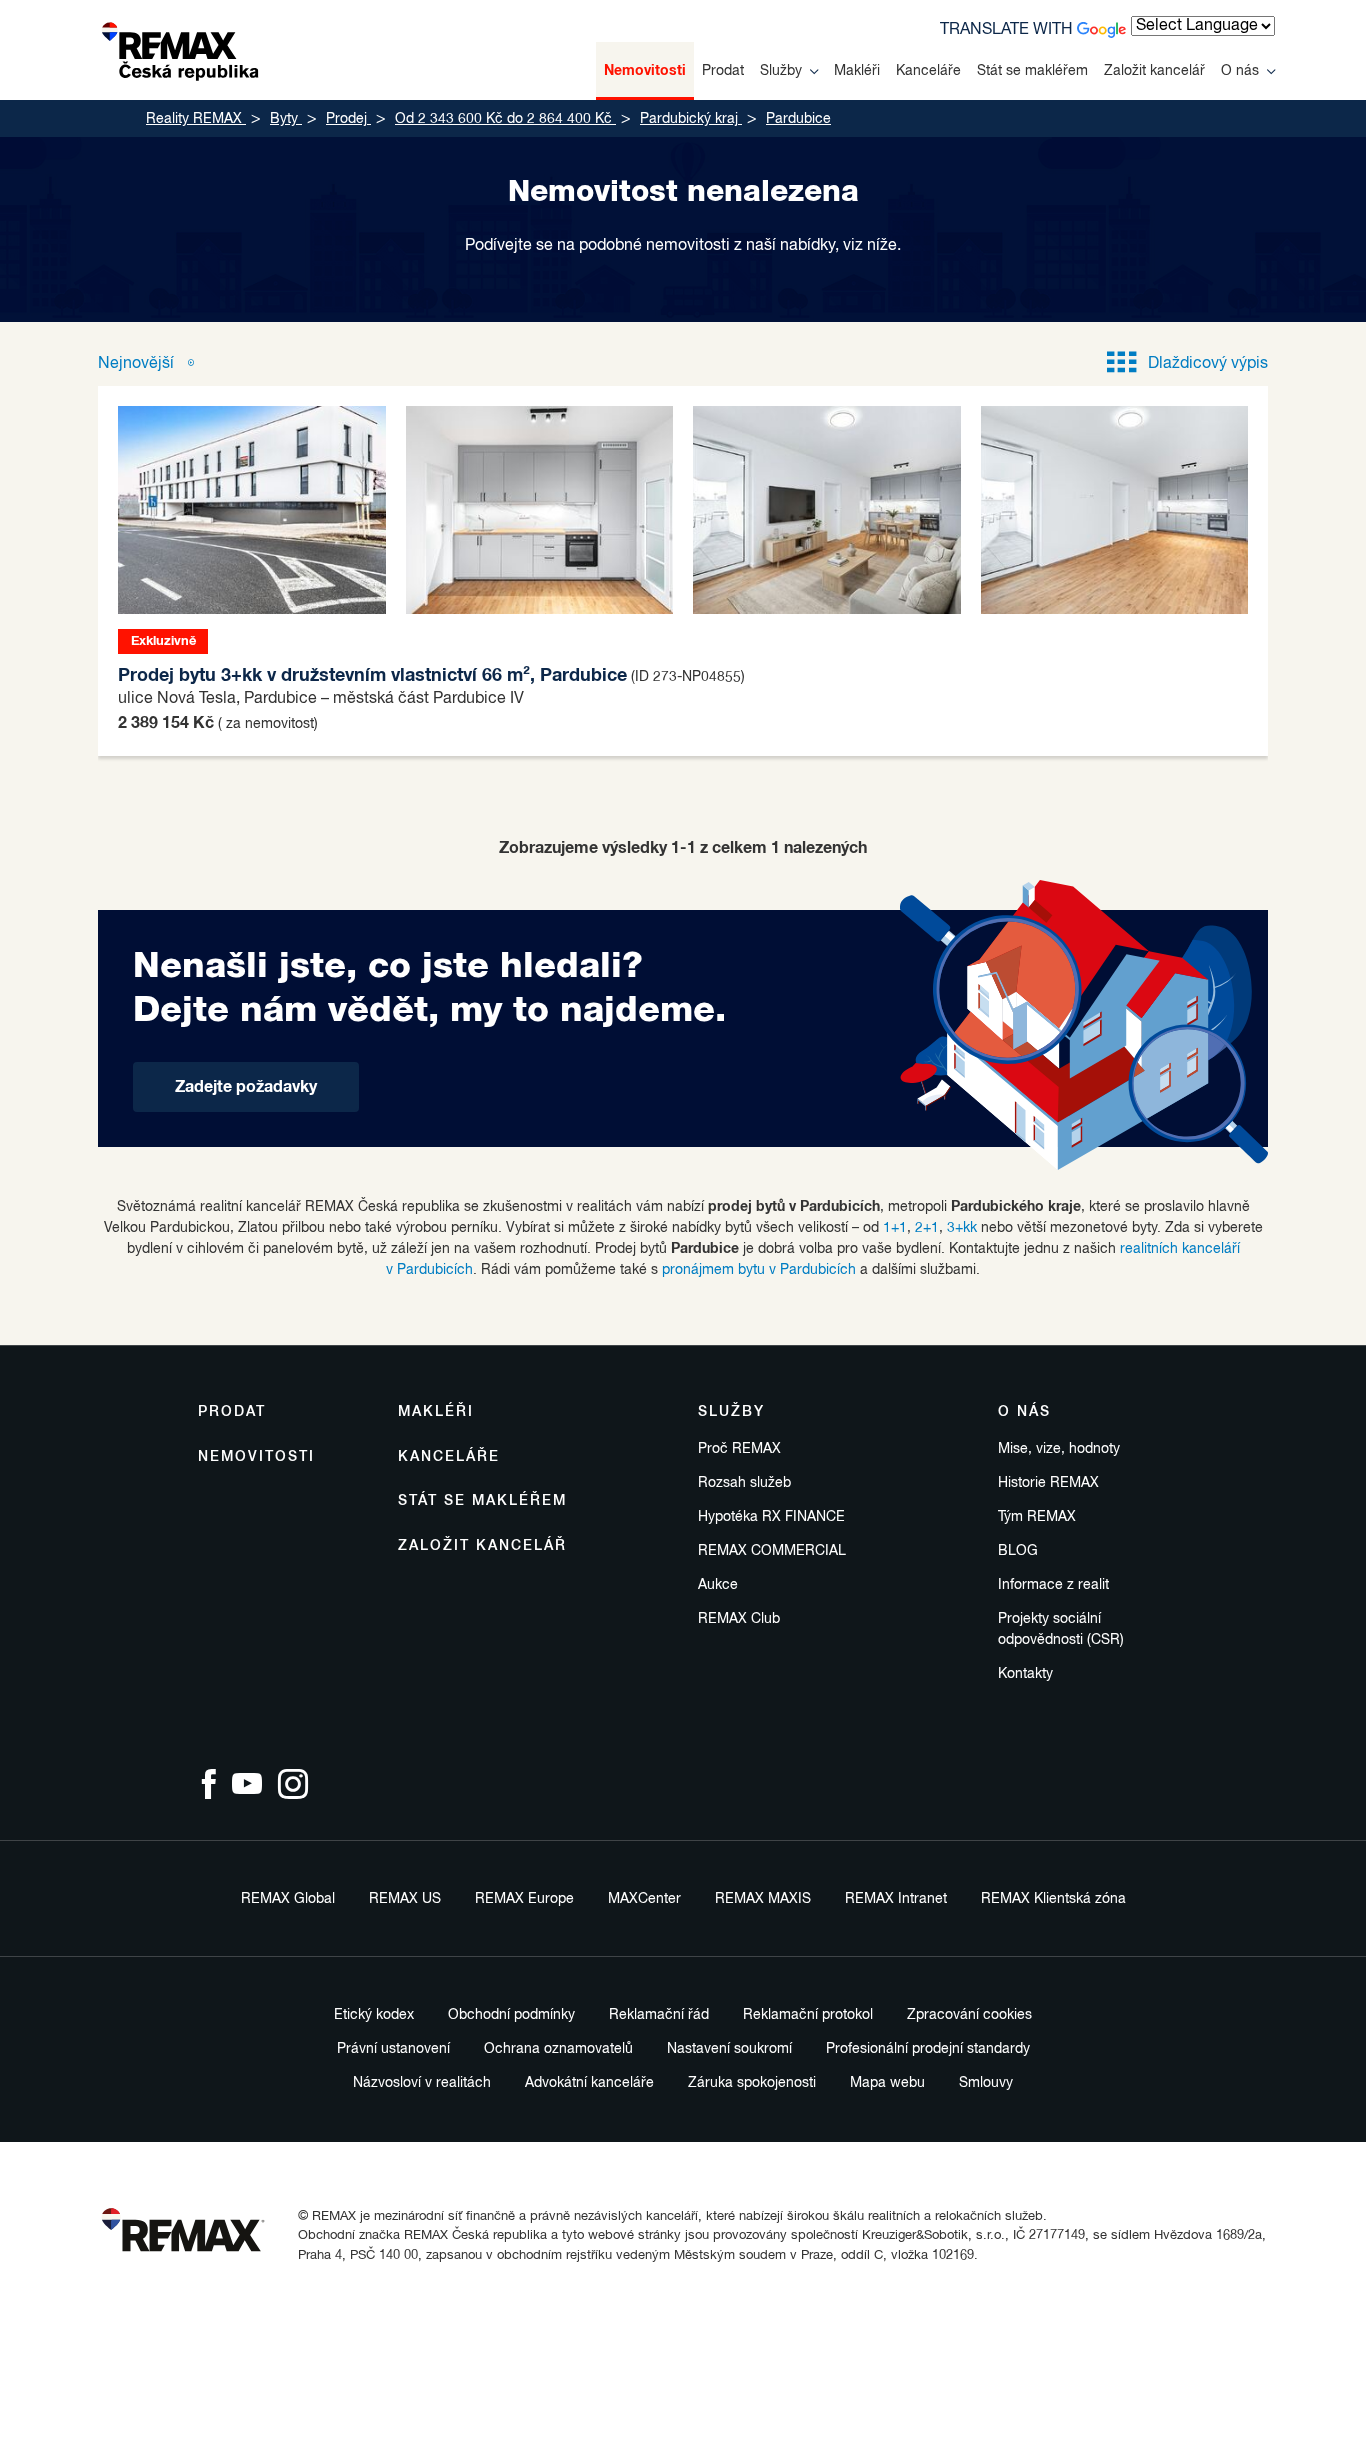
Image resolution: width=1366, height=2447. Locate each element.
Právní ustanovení (393, 2049)
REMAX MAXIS (763, 1899)
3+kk (962, 1228)
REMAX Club (739, 1619)
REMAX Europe (524, 1899)
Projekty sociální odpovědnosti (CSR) (1061, 1629)
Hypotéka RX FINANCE (771, 1517)
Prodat (723, 71)
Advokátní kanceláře (589, 2083)
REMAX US (405, 1899)
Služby (781, 71)
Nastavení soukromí (729, 2049)
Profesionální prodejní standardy (928, 2049)
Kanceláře (928, 71)
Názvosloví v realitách (422, 2083)
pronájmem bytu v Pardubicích (759, 1270)
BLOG (1018, 1551)
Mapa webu (887, 2083)
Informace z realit (1053, 1585)
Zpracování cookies (969, 2015)
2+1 (927, 1228)
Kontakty (1025, 1674)
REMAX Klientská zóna (1053, 1899)
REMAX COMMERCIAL (772, 1551)
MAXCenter (644, 1899)
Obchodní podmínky (511, 2015)
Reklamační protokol (808, 2015)
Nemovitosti (645, 71)
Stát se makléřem (1032, 71)
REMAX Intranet (896, 1899)
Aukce (718, 1585)
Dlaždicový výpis (1208, 364)
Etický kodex (374, 2015)
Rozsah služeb (744, 1483)
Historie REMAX (1048, 1483)
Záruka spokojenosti (752, 2083)
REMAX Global (288, 1899)
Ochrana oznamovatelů (558, 2049)
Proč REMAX (739, 1449)
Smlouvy (986, 2083)
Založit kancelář (1154, 71)
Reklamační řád (659, 2015)
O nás (1240, 71)
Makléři (857, 71)
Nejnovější (138, 364)
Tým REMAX (1037, 1517)
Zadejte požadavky (246, 1087)
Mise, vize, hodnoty (1059, 1449)
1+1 (895, 1228)
